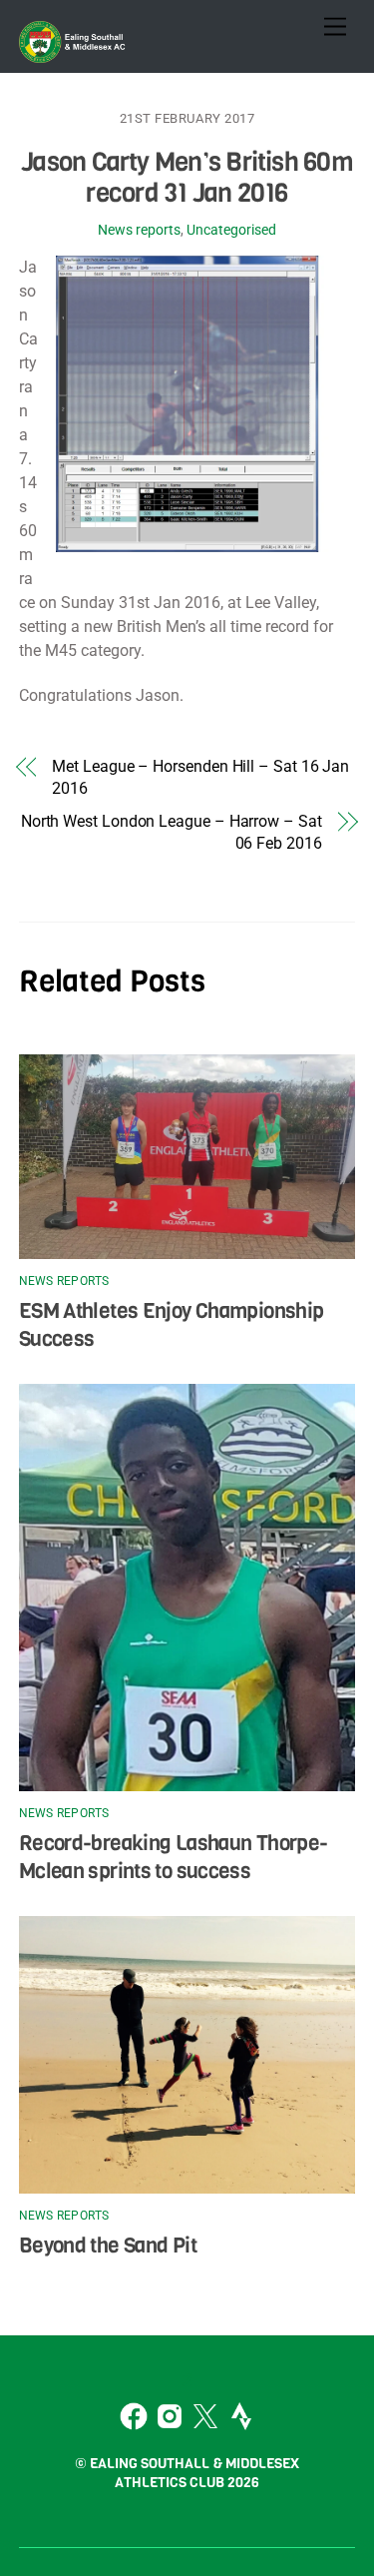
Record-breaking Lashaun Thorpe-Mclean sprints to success (174, 1857)
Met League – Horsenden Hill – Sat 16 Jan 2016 (200, 777)
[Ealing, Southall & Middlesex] (74, 53)
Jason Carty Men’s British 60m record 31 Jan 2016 (187, 177)
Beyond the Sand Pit (108, 2246)
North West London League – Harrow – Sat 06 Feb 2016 (172, 832)
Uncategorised (231, 230)
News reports (139, 230)
